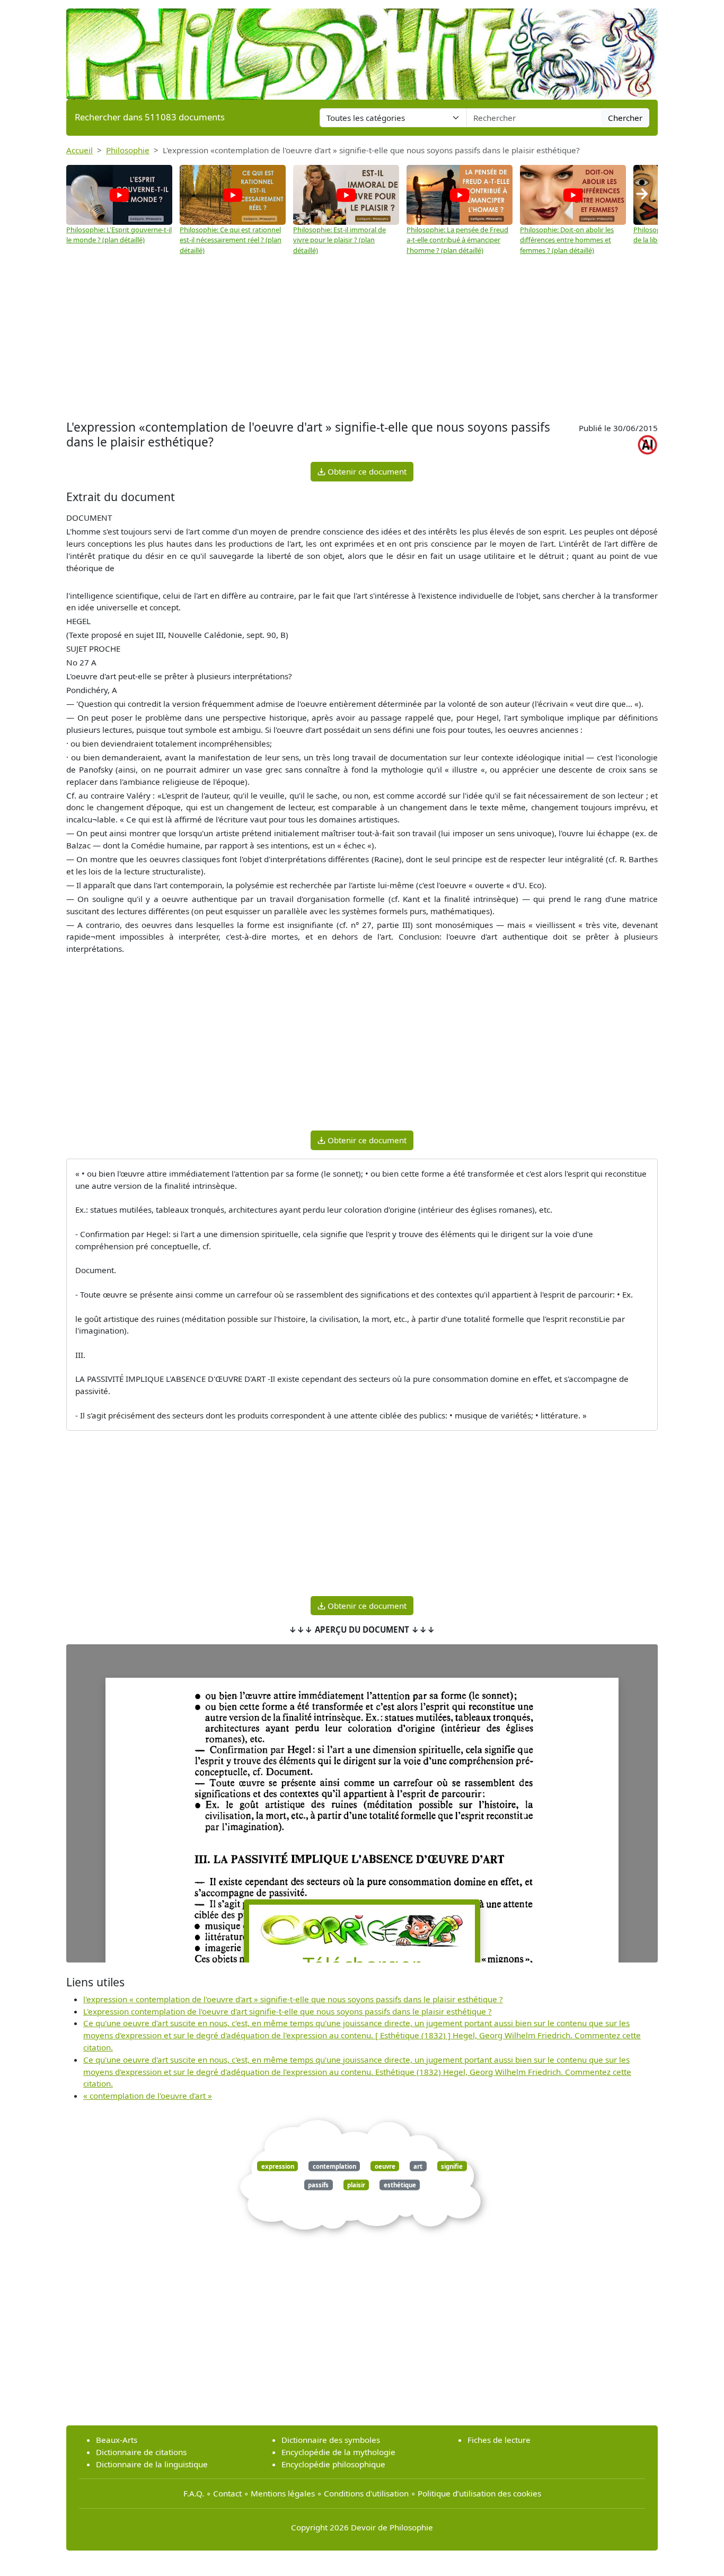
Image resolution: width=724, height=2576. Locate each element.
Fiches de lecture (499, 2440)
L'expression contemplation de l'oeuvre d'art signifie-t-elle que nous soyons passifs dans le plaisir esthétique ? (288, 2011)
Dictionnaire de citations (141, 2452)
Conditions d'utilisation (366, 2493)
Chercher (625, 118)
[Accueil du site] (362, 49)
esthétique (400, 2185)
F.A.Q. (194, 2493)
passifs (318, 2185)
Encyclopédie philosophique (333, 2464)
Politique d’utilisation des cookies (479, 2493)
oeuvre (385, 2166)
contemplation (334, 2166)
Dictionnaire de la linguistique (152, 2464)
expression (278, 2166)
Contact (227, 2493)
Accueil (80, 150)
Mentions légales (283, 2493)
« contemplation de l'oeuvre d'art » (148, 2096)
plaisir (356, 2185)
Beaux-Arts (117, 2440)
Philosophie (128, 150)
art (418, 2166)
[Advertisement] (362, 338)
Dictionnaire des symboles (331, 2440)
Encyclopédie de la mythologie (338, 2452)
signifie (452, 2166)
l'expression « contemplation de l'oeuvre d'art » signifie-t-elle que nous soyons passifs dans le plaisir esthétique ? (293, 1999)
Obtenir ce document (366, 471)
